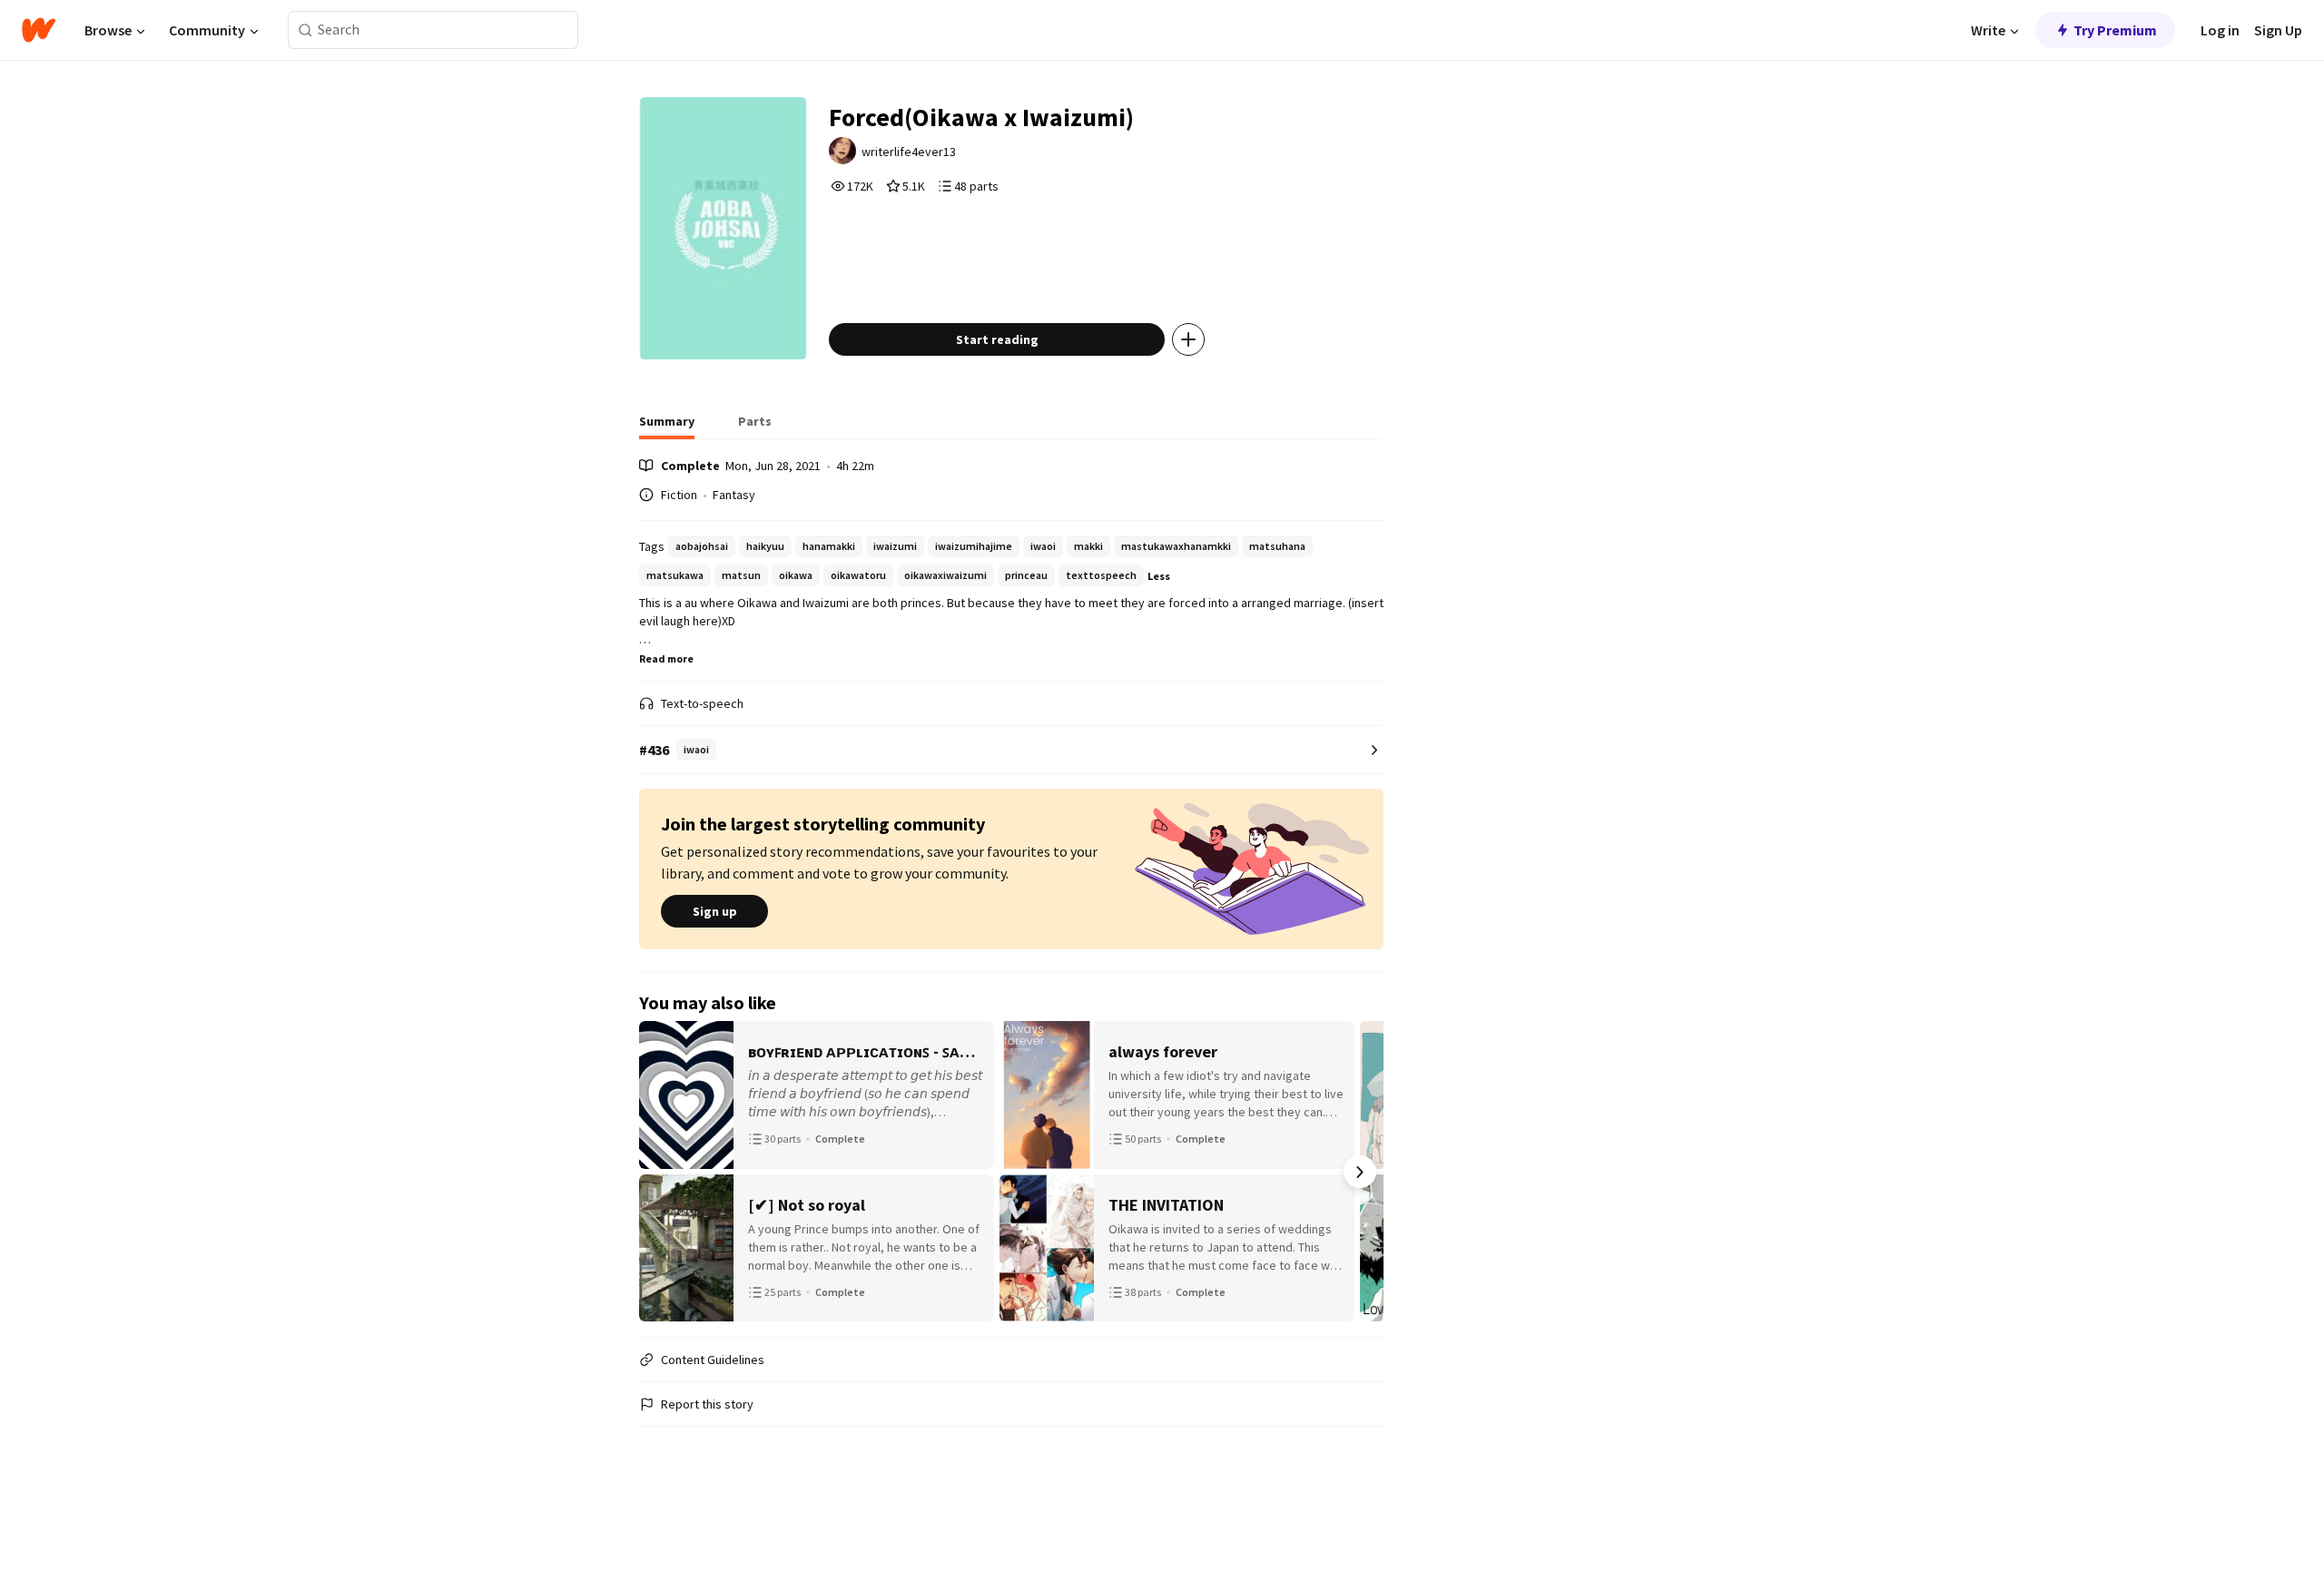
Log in (2220, 30)
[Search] (305, 30)
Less (1159, 576)
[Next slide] (1360, 1172)
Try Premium (2115, 30)
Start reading (997, 339)
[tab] (667, 427)
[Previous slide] (663, 1172)
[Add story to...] (1188, 339)
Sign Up (2278, 30)
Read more (666, 658)
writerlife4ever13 (909, 152)
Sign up (715, 911)
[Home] (39, 30)
